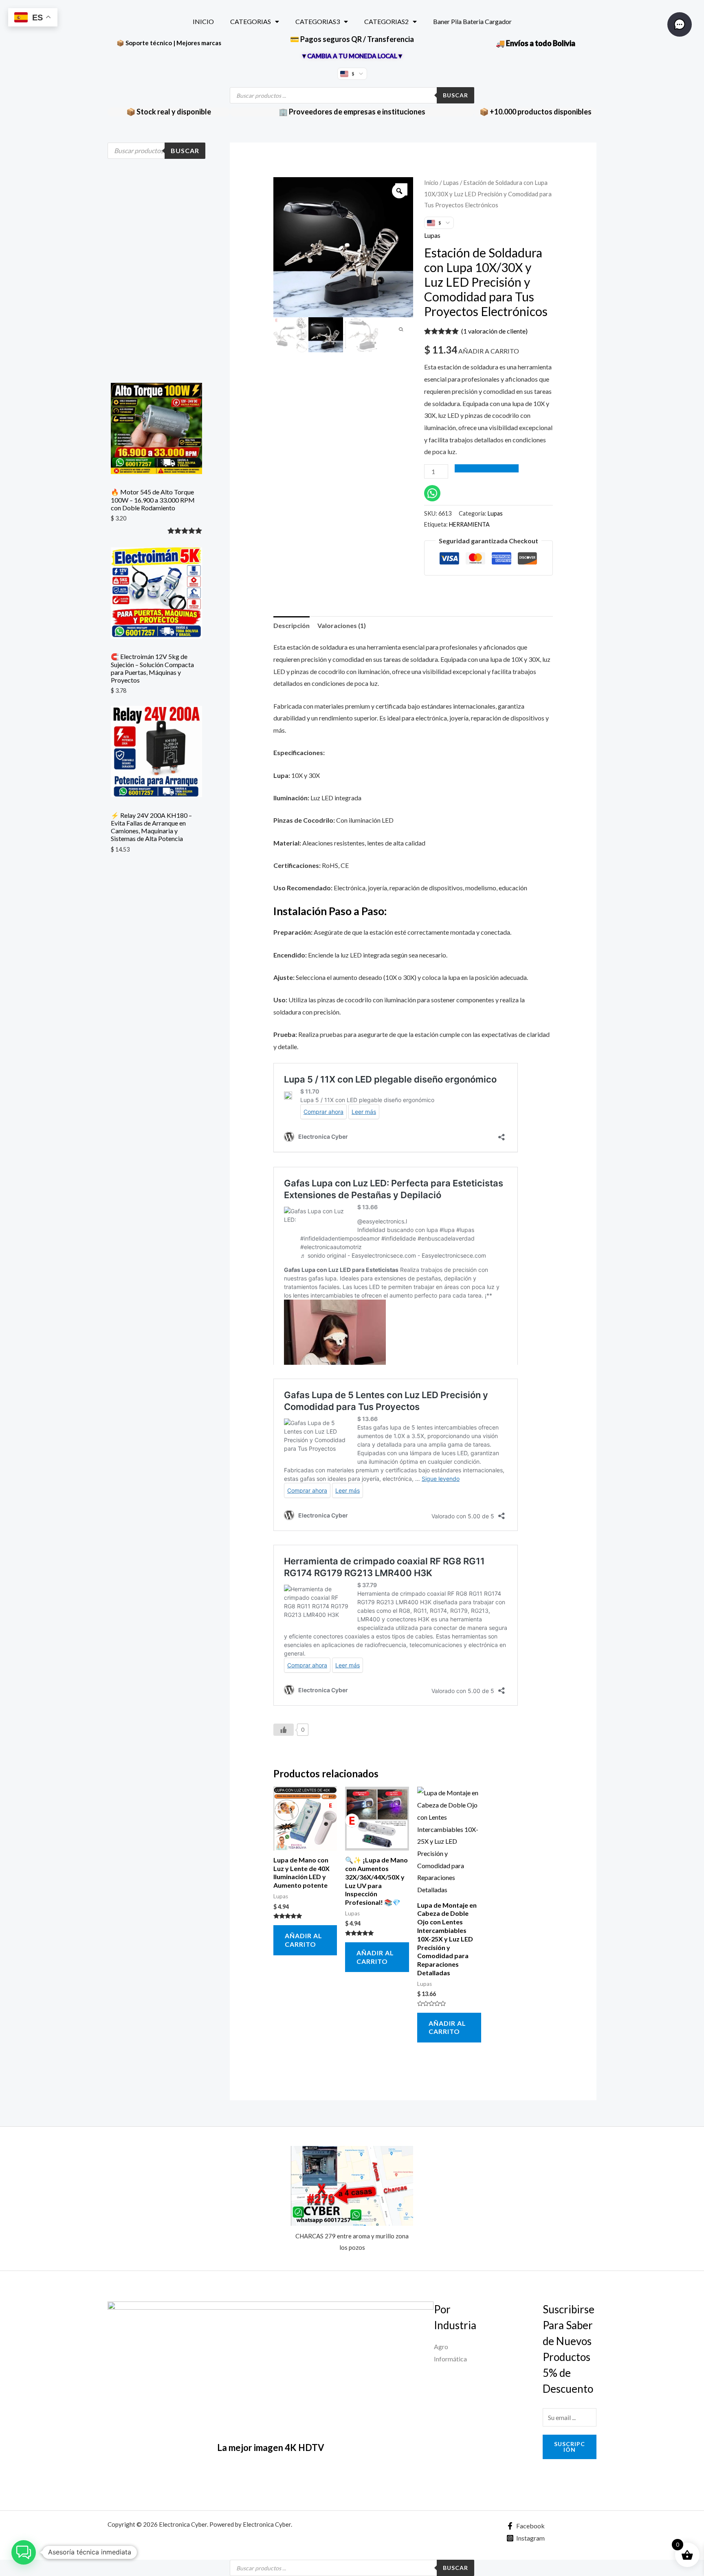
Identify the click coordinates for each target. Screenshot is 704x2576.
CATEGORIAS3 (318, 21)
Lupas (451, 182)
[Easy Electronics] (271, 2363)
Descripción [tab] (291, 625)
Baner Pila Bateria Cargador (472, 21)
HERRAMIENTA (469, 524)
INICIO (203, 21)
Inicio (431, 182)
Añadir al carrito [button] (304, 1940)
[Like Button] (284, 1730)
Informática (450, 2359)
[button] (24, 2552)
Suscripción (570, 2447)
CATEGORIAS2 (386, 21)
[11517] (487, 468)
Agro (441, 2347)
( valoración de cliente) (494, 331)
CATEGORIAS (251, 21)
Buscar (455, 95)
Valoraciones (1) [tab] (342, 625)
